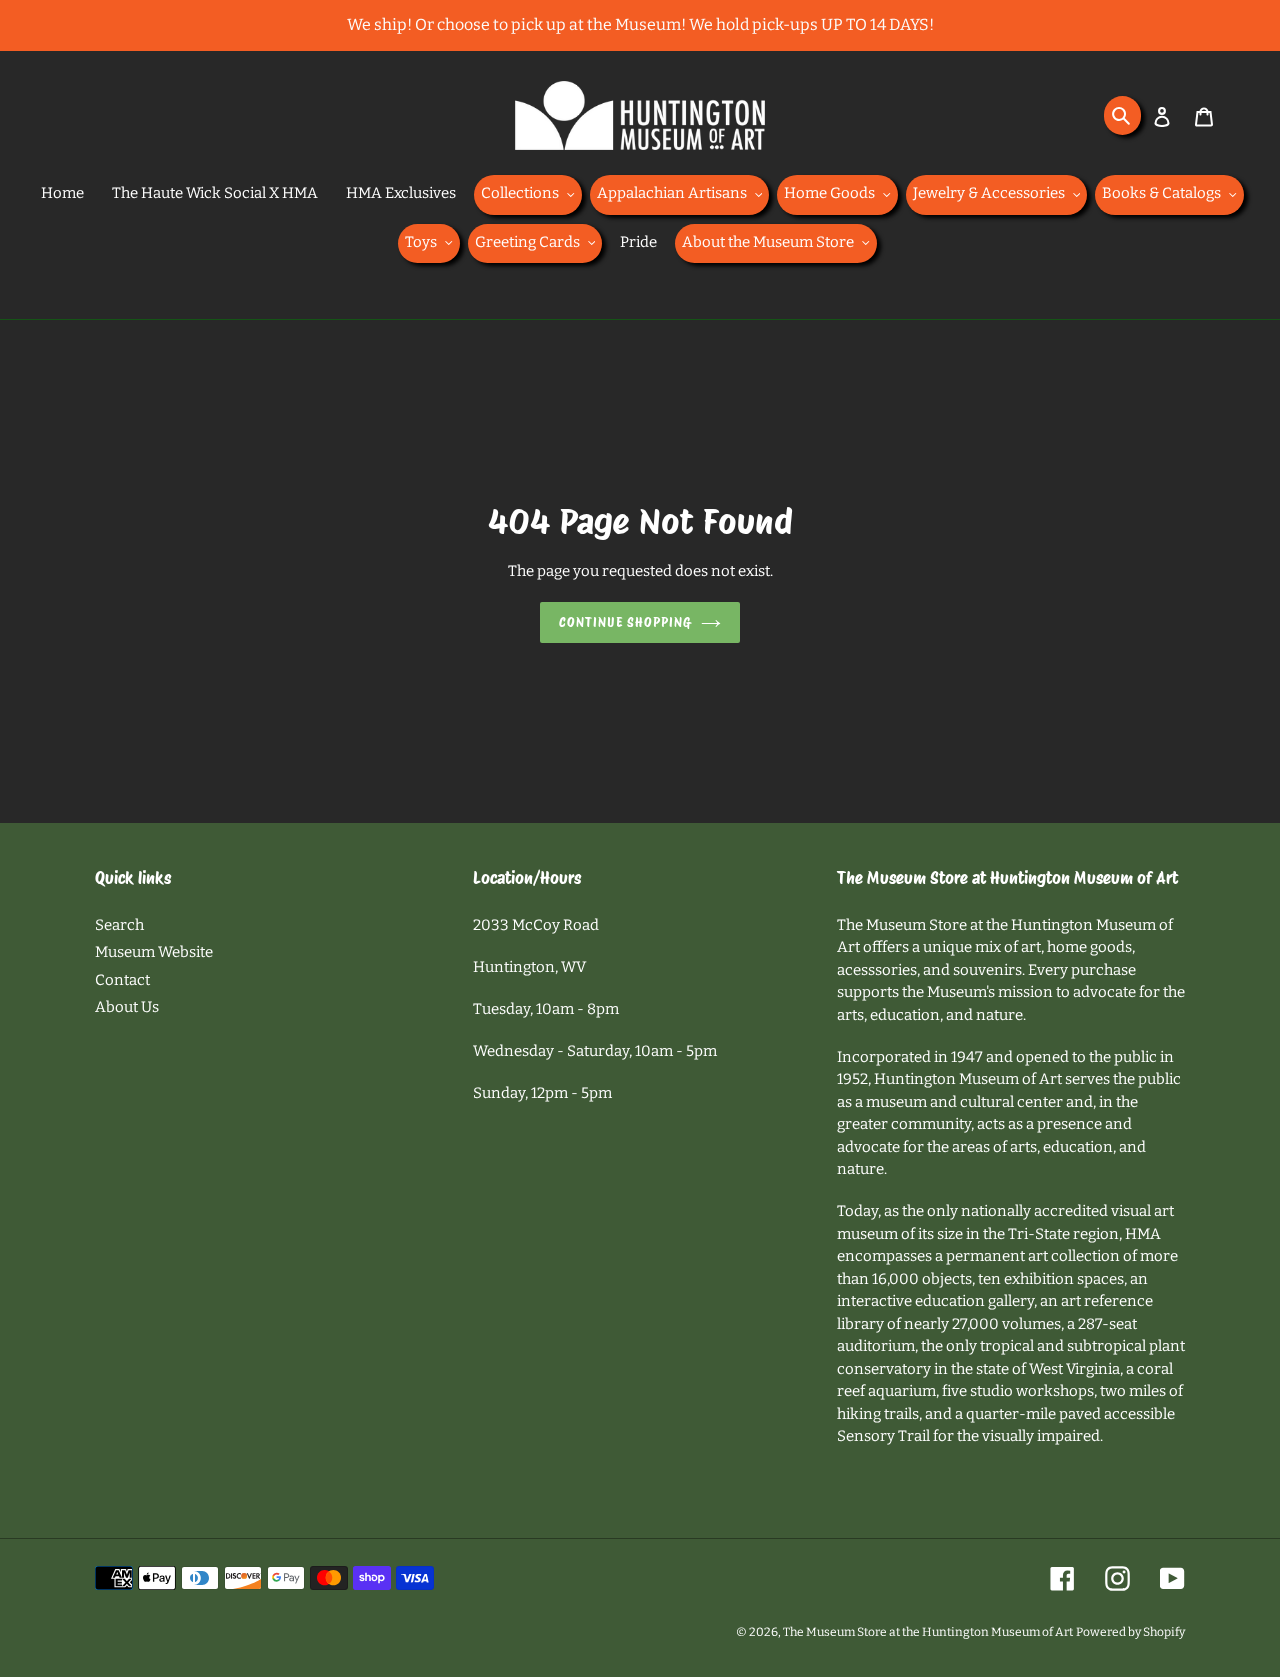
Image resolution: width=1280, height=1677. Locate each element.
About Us (127, 1007)
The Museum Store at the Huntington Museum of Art (928, 1632)
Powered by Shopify (1130, 1632)
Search (119, 925)
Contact (122, 980)
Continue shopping (625, 622)
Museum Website (154, 952)
